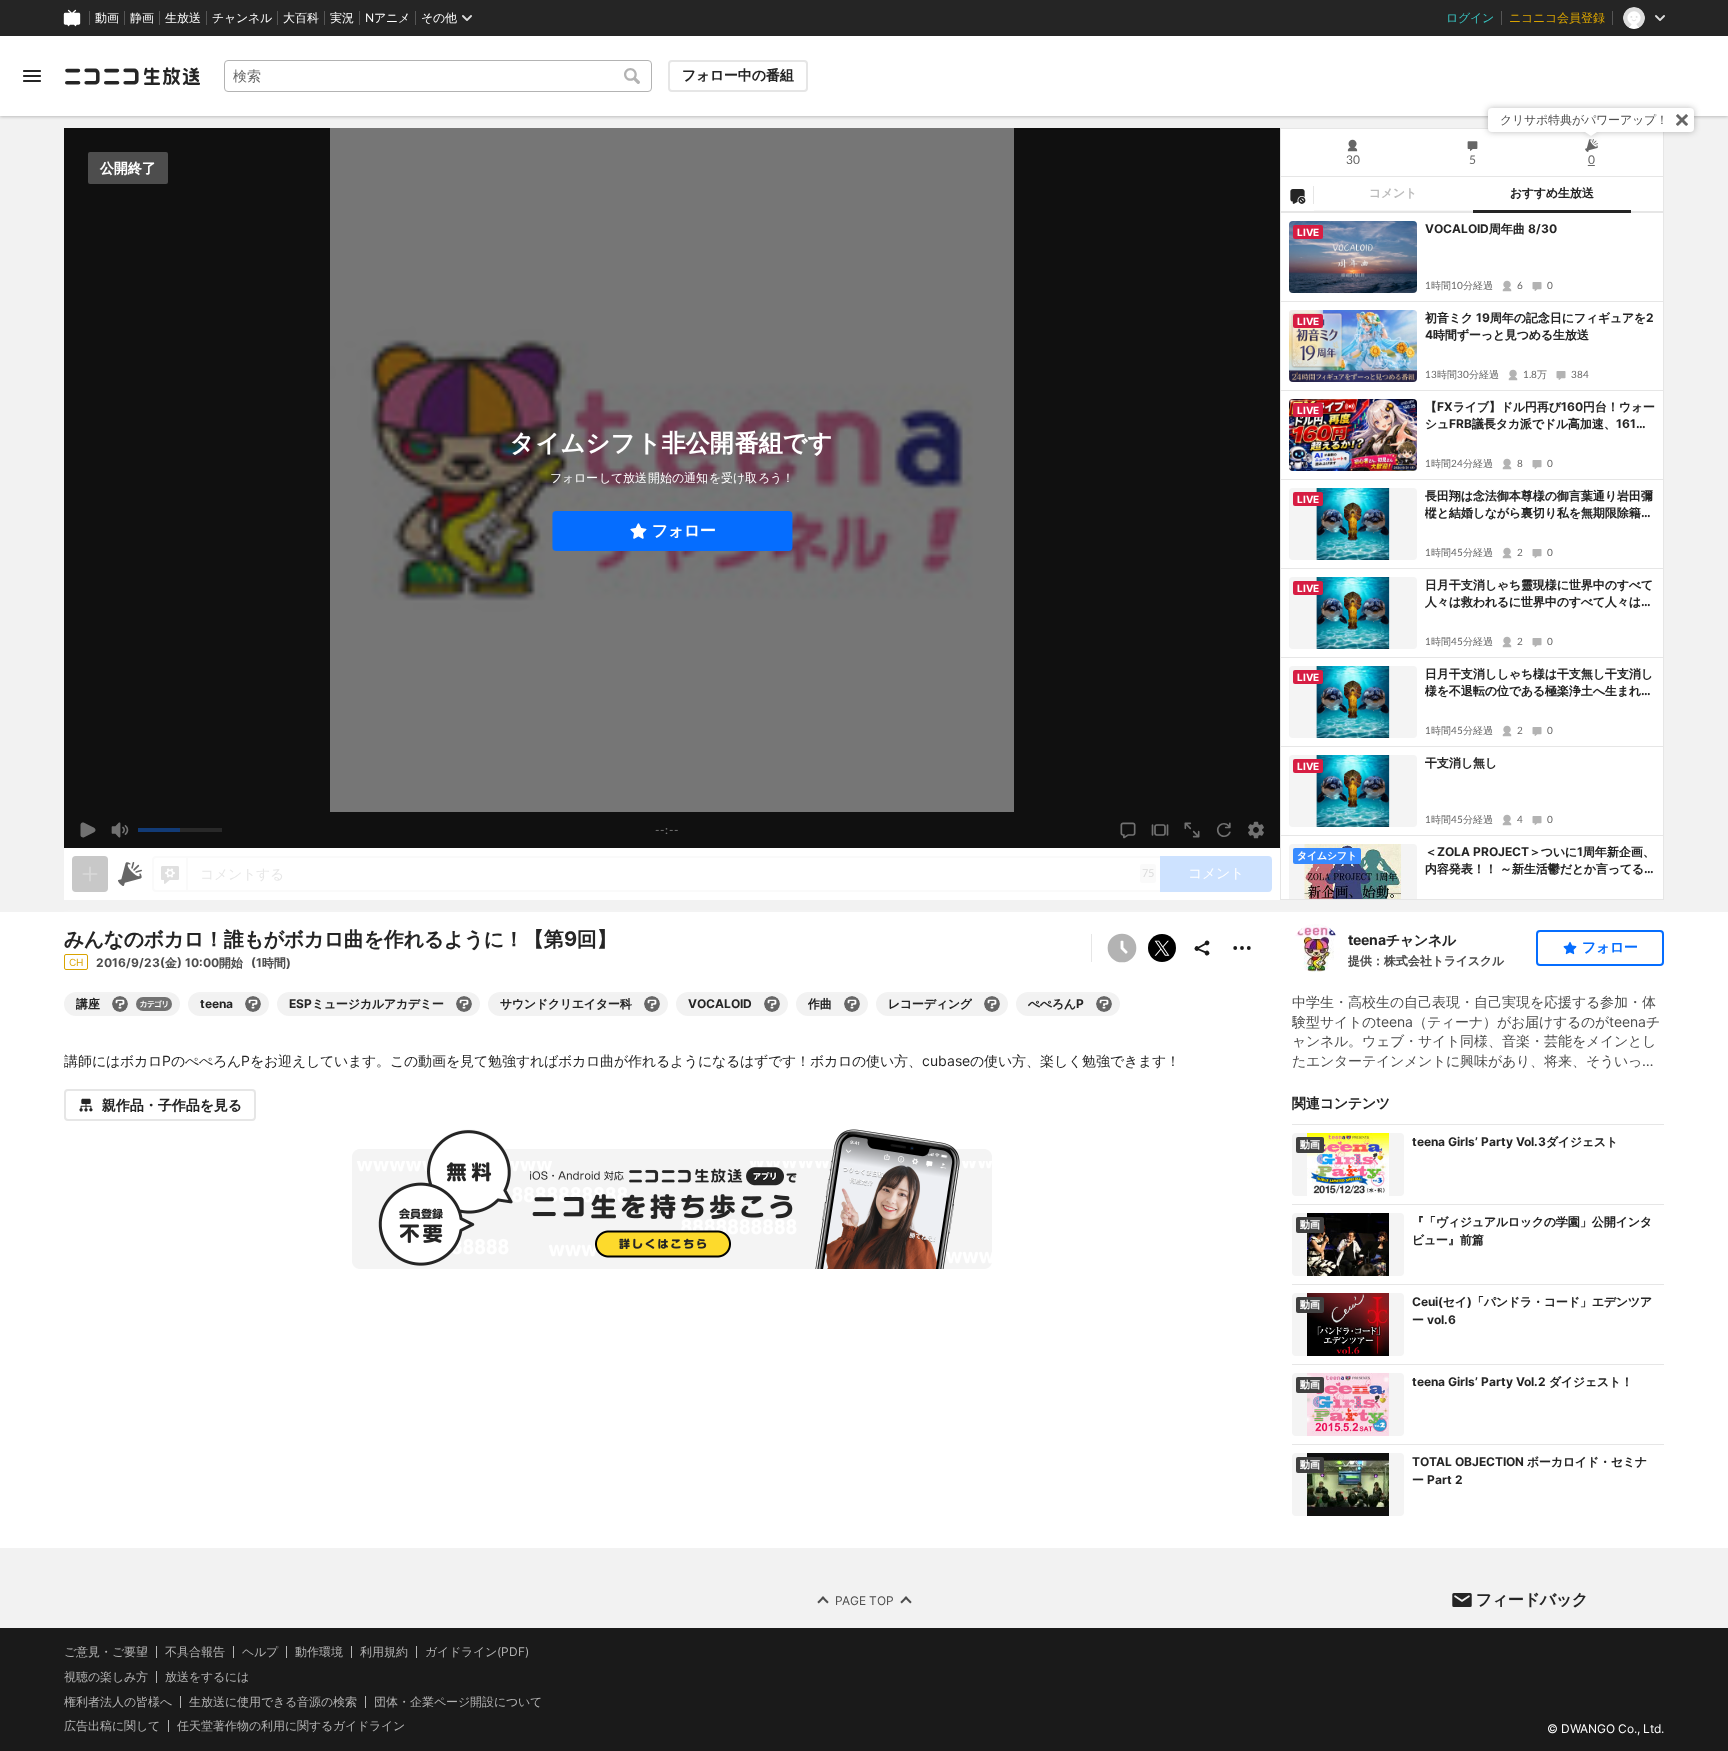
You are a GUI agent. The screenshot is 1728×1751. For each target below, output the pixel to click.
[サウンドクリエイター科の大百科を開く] (652, 1004)
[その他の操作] (1242, 948)
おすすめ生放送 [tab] (1552, 193)
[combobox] (438, 76)
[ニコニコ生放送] (132, 76)
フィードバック (1532, 1599)
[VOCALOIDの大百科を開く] (772, 1004)
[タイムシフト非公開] (1122, 948)
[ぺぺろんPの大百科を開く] (1104, 1004)
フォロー (684, 530)
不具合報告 (195, 1652)
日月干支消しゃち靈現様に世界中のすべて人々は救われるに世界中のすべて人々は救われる (1539, 594)
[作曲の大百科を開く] (852, 1004)
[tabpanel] (1472, 556)
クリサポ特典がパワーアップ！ (1584, 119)
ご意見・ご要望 (106, 1651)
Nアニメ (387, 18)
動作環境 (319, 1652)
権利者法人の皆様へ (118, 1700)
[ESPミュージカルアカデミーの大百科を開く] (464, 1004)
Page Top (864, 1599)
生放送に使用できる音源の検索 (273, 1701)
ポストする (1162, 948)
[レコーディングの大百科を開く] (992, 1004)
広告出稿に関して (112, 1725)
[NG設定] (1297, 195)
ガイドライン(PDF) (477, 1652)
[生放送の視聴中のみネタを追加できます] (90, 874)
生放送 (183, 18)
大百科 (301, 18)
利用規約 (384, 1652)
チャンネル (242, 18)
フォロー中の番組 (738, 75)
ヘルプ (260, 1652)
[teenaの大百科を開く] (253, 1004)
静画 (142, 18)
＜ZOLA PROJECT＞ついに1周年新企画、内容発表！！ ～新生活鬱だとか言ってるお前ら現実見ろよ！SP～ (1540, 861)
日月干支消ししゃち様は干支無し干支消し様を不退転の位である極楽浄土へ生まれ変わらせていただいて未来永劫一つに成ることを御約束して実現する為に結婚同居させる (1539, 683)
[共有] (1202, 948)
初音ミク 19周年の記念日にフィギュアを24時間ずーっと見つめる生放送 (1539, 326)
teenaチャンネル (1402, 939)
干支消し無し (1461, 762)
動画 (107, 18)
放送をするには (207, 1677)
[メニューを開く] (32, 76)
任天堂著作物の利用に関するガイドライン (291, 1726)
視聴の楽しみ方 (106, 1676)
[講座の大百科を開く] (120, 1004)
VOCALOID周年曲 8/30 (1491, 228)
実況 (342, 18)
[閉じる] (1682, 120)
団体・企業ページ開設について (458, 1701)
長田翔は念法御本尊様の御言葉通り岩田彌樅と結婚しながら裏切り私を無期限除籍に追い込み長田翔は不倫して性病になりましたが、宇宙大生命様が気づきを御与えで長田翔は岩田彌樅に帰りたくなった (1539, 505)
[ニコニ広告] (130, 874)
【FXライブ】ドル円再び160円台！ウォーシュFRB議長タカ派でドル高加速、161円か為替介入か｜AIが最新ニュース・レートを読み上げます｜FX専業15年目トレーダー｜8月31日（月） (1540, 416)
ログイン (1470, 18)
